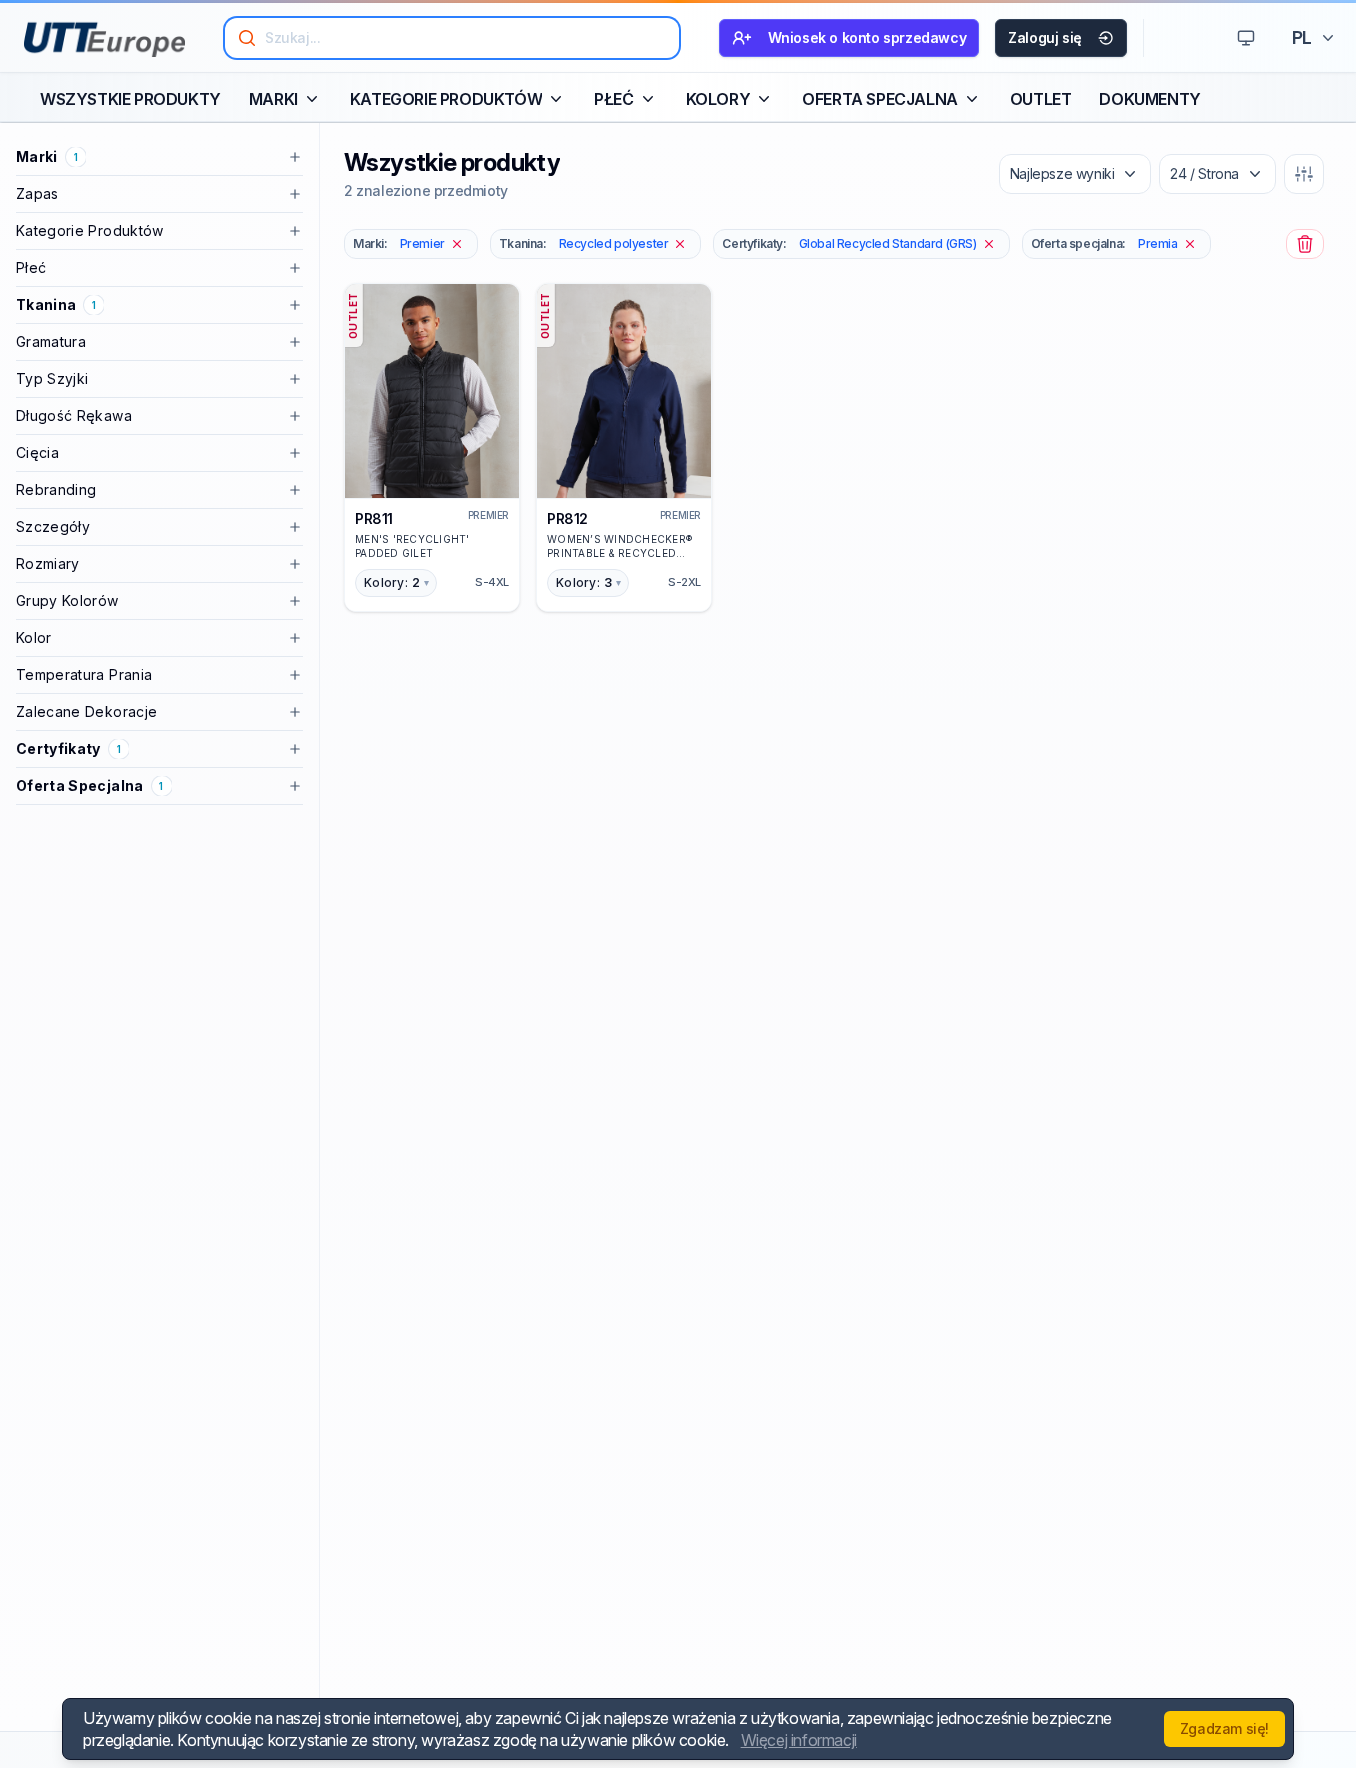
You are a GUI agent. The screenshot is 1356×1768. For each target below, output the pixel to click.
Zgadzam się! (1224, 1728)
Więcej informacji (799, 1740)
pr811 (374, 518)
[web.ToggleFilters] (1304, 174)
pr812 (567, 518)
